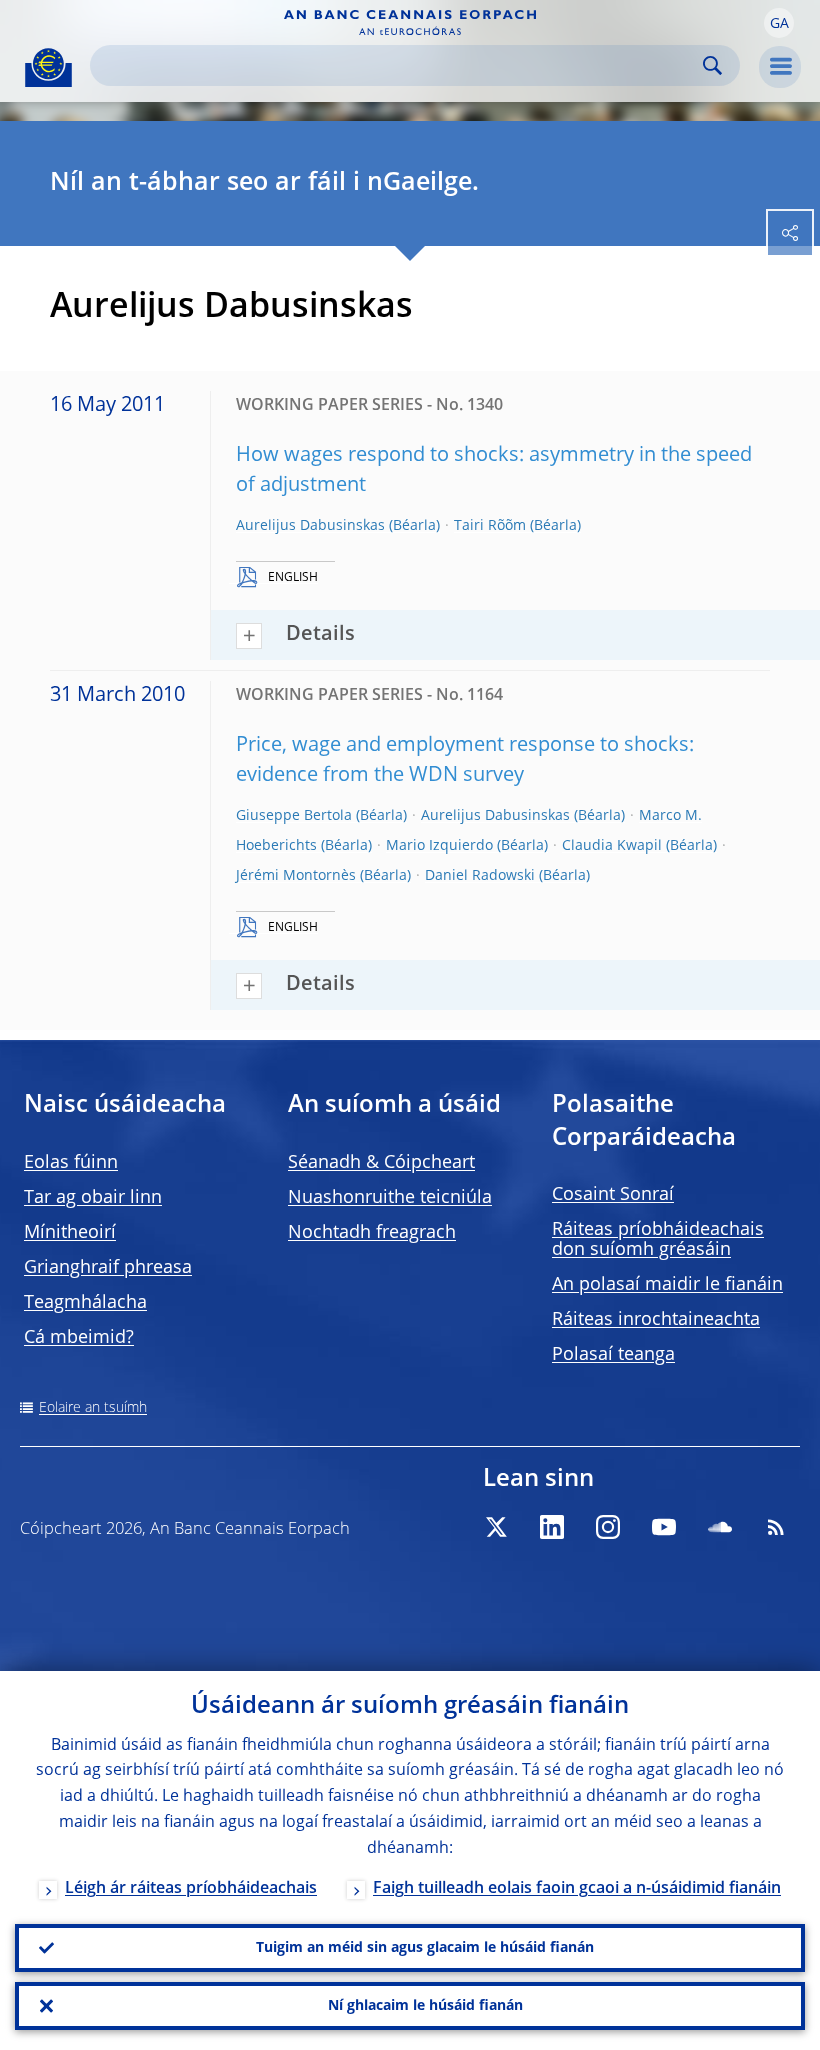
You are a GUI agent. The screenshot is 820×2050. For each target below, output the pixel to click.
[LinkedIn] (552, 1527)
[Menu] (780, 67)
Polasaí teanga (613, 1355)
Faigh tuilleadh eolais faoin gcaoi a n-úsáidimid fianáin (577, 1889)
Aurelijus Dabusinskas (310, 526)
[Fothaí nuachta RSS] (776, 1527)
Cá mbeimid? (79, 1338)
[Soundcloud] (720, 1527)
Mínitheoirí (70, 1233)
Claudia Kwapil (612, 846)
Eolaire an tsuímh (93, 1408)
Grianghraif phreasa (108, 1268)
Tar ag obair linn (93, 1198)
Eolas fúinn (71, 1163)
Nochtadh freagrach (372, 1233)
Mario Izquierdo (439, 846)
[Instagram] (608, 1527)
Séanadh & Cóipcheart (381, 1163)
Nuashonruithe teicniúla (390, 1198)
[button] (779, 23)
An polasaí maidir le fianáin (667, 1285)
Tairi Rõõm (490, 526)
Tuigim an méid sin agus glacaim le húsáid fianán (425, 1948)
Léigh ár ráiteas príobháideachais (191, 1889)
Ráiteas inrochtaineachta (656, 1320)
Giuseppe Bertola (294, 816)
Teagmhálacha (85, 1303)
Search (712, 65)
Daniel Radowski (480, 876)
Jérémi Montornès (296, 876)
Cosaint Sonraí (613, 1195)
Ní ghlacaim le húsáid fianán (425, 2006)
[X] (496, 1527)
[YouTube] (664, 1527)
